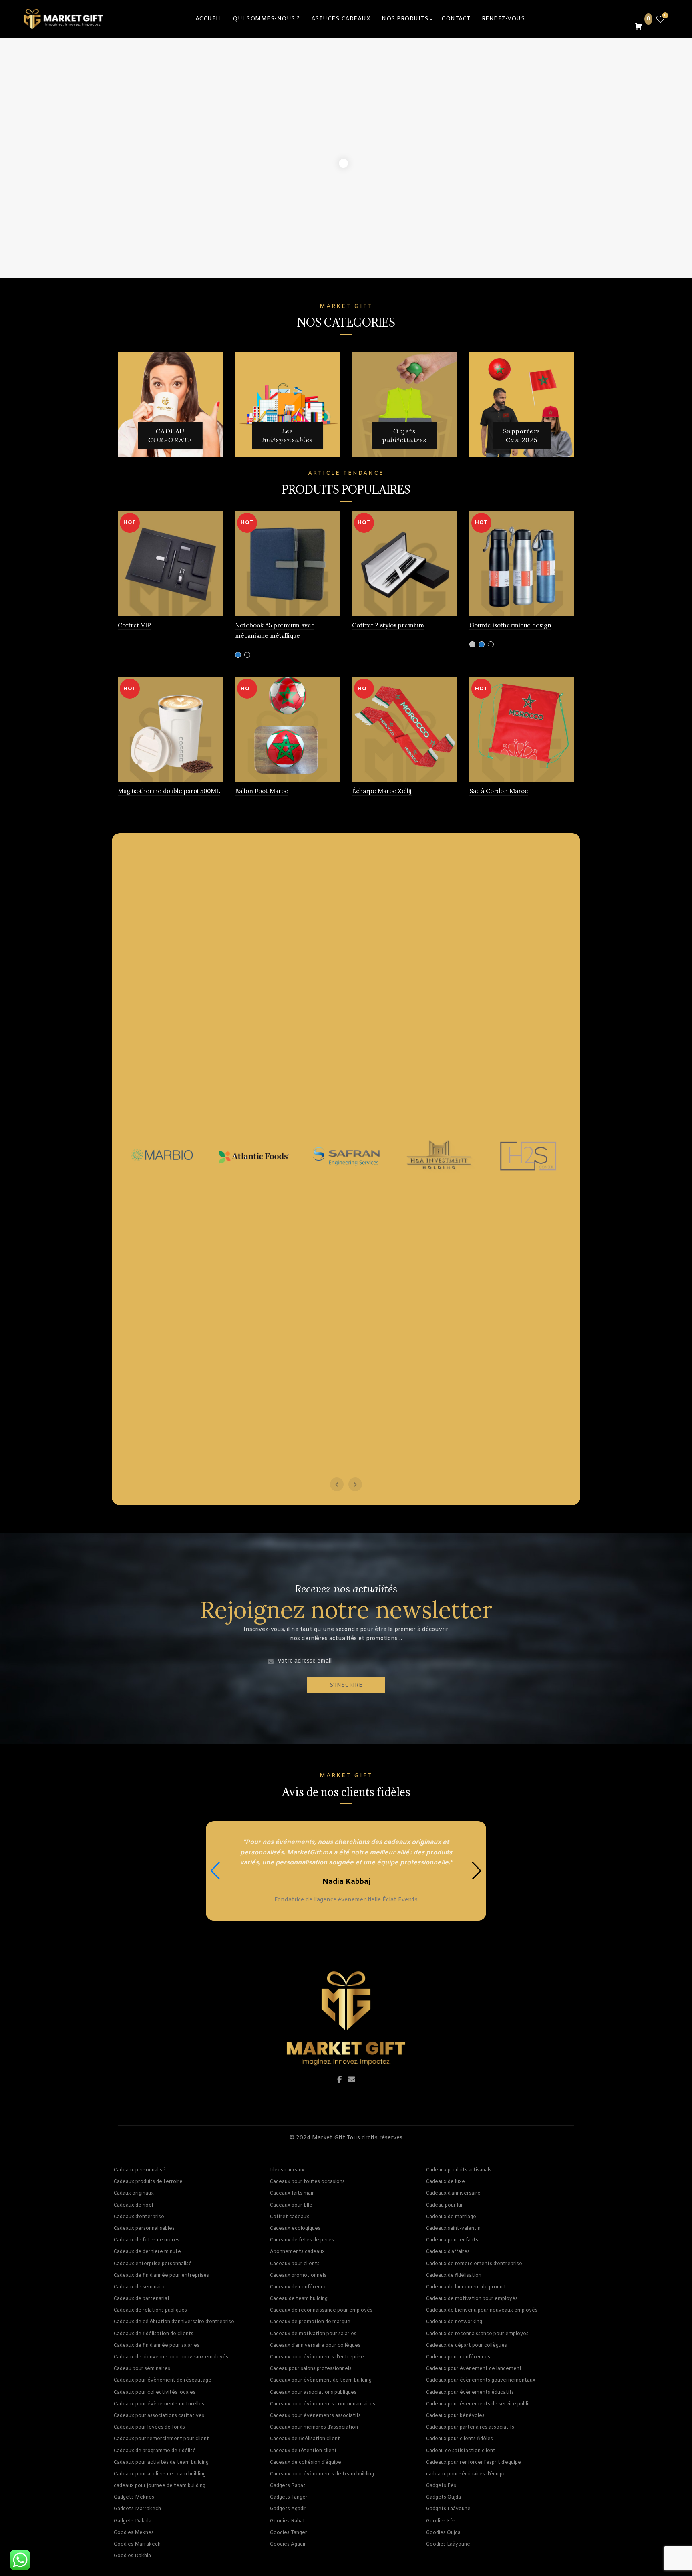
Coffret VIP (134, 625)
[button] (477, 1871)
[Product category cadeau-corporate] (170, 436)
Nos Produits (405, 19)
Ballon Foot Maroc (262, 791)
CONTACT (456, 19)
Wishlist (665, 16)
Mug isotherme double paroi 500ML (169, 791)
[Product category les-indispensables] (288, 436)
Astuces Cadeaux (341, 19)
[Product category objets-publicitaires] (405, 436)
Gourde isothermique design (510, 625)
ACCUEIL (209, 19)
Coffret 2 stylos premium (388, 625)
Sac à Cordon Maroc (499, 791)
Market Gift (329, 2138)
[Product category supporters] (522, 436)
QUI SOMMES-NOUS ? (266, 19)
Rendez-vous (503, 19)
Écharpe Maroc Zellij (382, 791)
